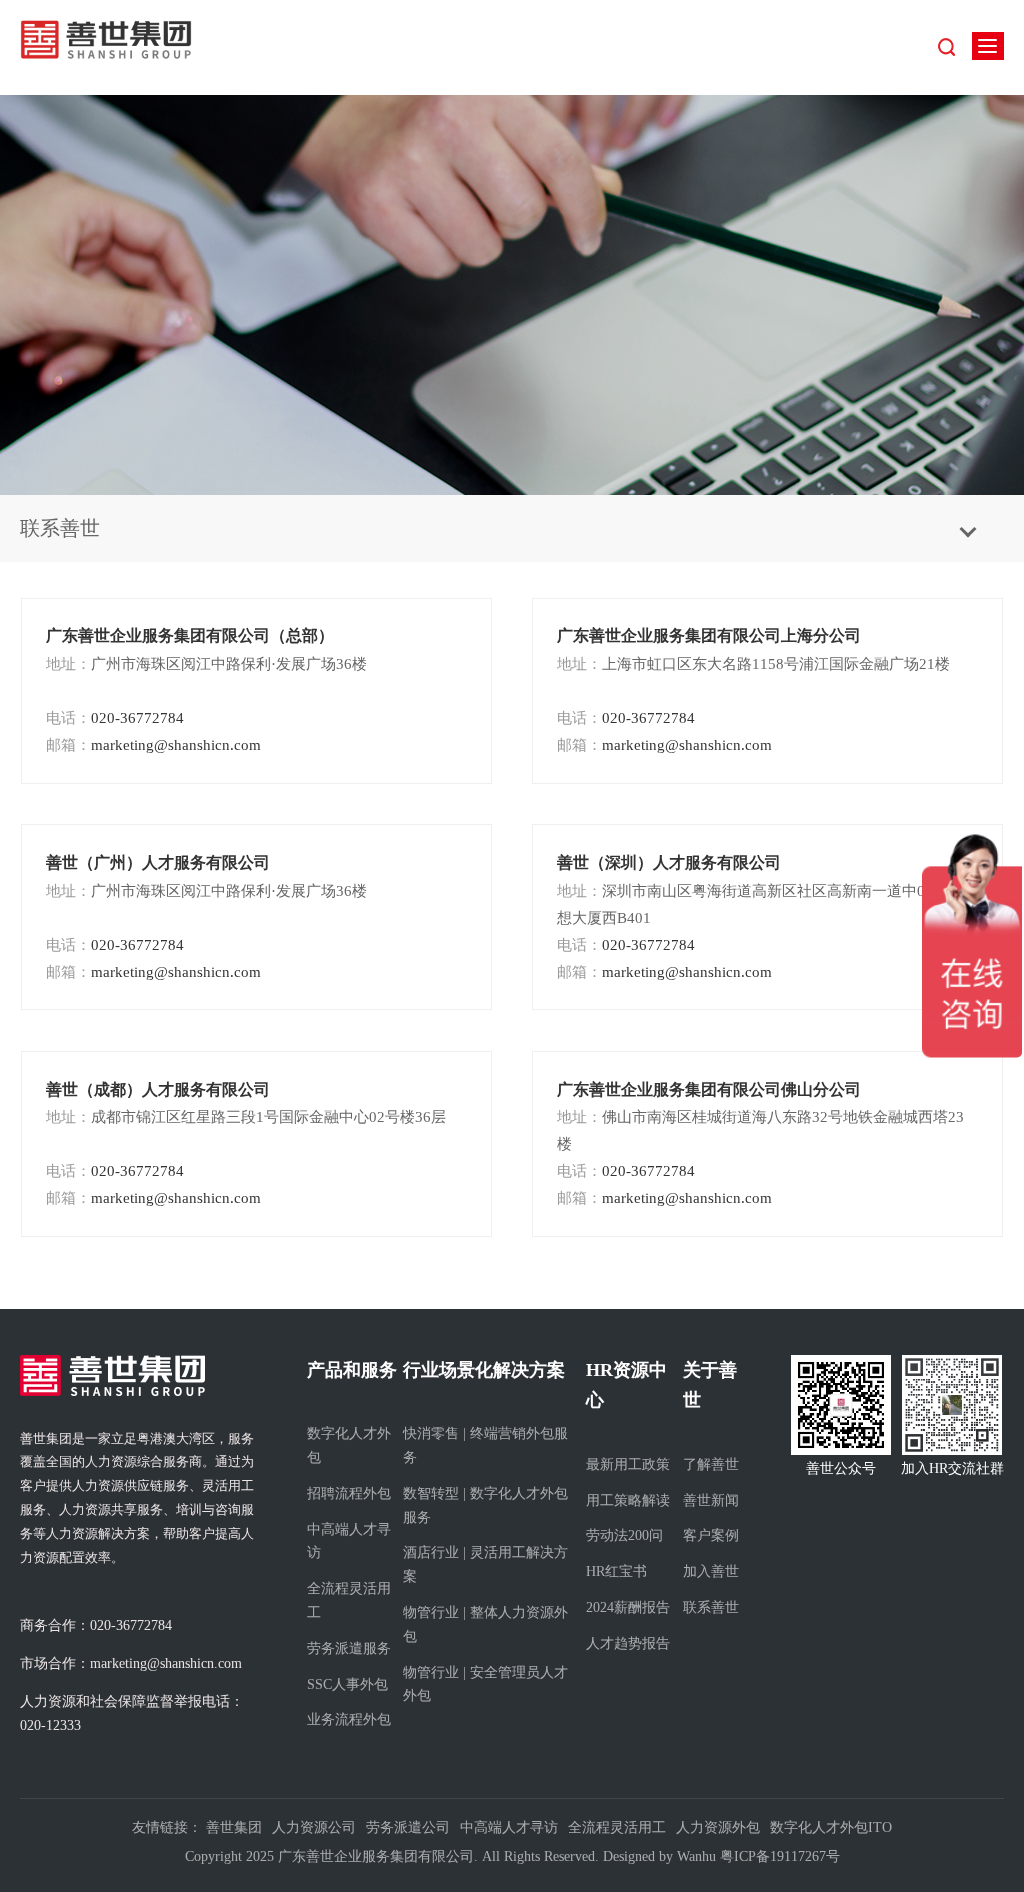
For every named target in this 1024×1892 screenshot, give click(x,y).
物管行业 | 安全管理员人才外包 (485, 1684)
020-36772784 (115, 718)
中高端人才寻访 (349, 1541)
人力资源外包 (718, 1827)
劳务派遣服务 (349, 1648)
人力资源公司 (314, 1827)
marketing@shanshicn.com (153, 745)
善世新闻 (711, 1500)
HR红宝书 (616, 1571)
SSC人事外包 (347, 1684)
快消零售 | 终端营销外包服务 (485, 1445)
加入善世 (711, 1571)
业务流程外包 (349, 1719)
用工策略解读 (628, 1500)
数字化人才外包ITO (831, 1827)
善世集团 (234, 1827)
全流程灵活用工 (349, 1600)
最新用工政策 (628, 1464)
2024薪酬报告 (628, 1607)
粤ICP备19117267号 (780, 1856)
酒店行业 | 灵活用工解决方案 (485, 1564)
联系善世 (711, 1607)
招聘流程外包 (349, 1493)
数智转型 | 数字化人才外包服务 (485, 1505)
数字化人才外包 (349, 1445)
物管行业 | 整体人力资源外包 (485, 1624)
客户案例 (711, 1535)
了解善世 (711, 1464)
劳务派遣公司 (408, 1827)
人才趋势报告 (628, 1643)
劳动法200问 (624, 1535)
